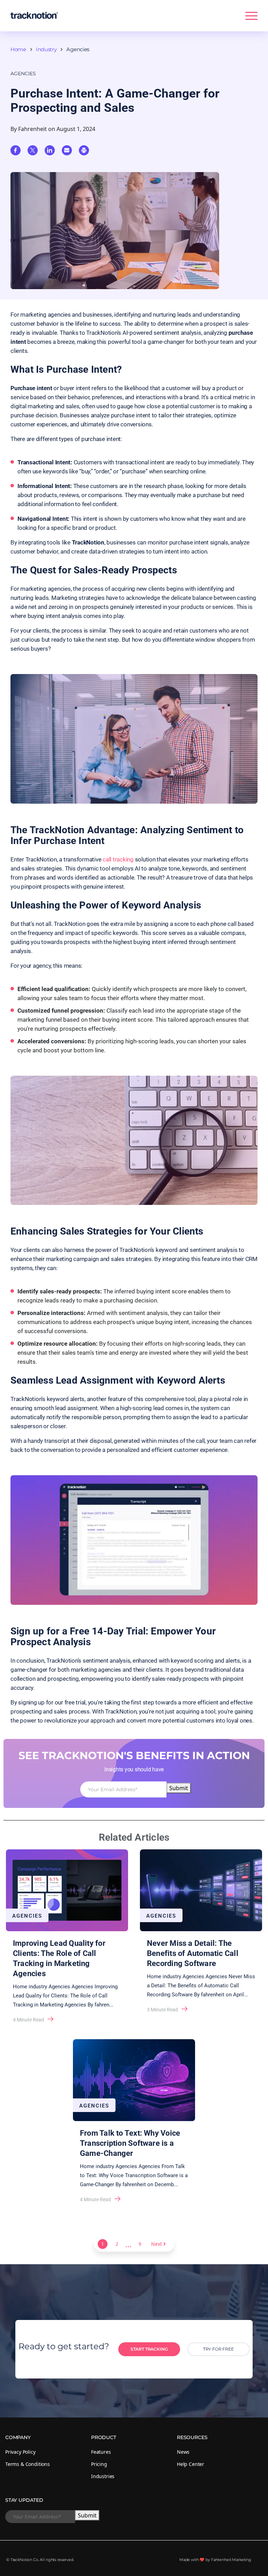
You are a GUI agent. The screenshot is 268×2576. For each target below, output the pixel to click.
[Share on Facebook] (16, 150)
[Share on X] (33, 150)
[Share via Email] (67, 150)
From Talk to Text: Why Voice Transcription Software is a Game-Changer (130, 2143)
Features (101, 2452)
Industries (103, 2476)
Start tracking (149, 2349)
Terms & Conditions (28, 2464)
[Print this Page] (84, 150)
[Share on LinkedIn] (50, 150)
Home (18, 49)
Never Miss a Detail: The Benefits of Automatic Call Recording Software (193, 1953)
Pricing (99, 2464)
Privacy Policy (20, 2452)
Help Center (191, 2464)
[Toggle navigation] (251, 17)
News (183, 2452)
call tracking (118, 859)
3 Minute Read (162, 2010)
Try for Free (218, 2349)
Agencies (78, 49)
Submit (179, 1788)
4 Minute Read (28, 2020)
